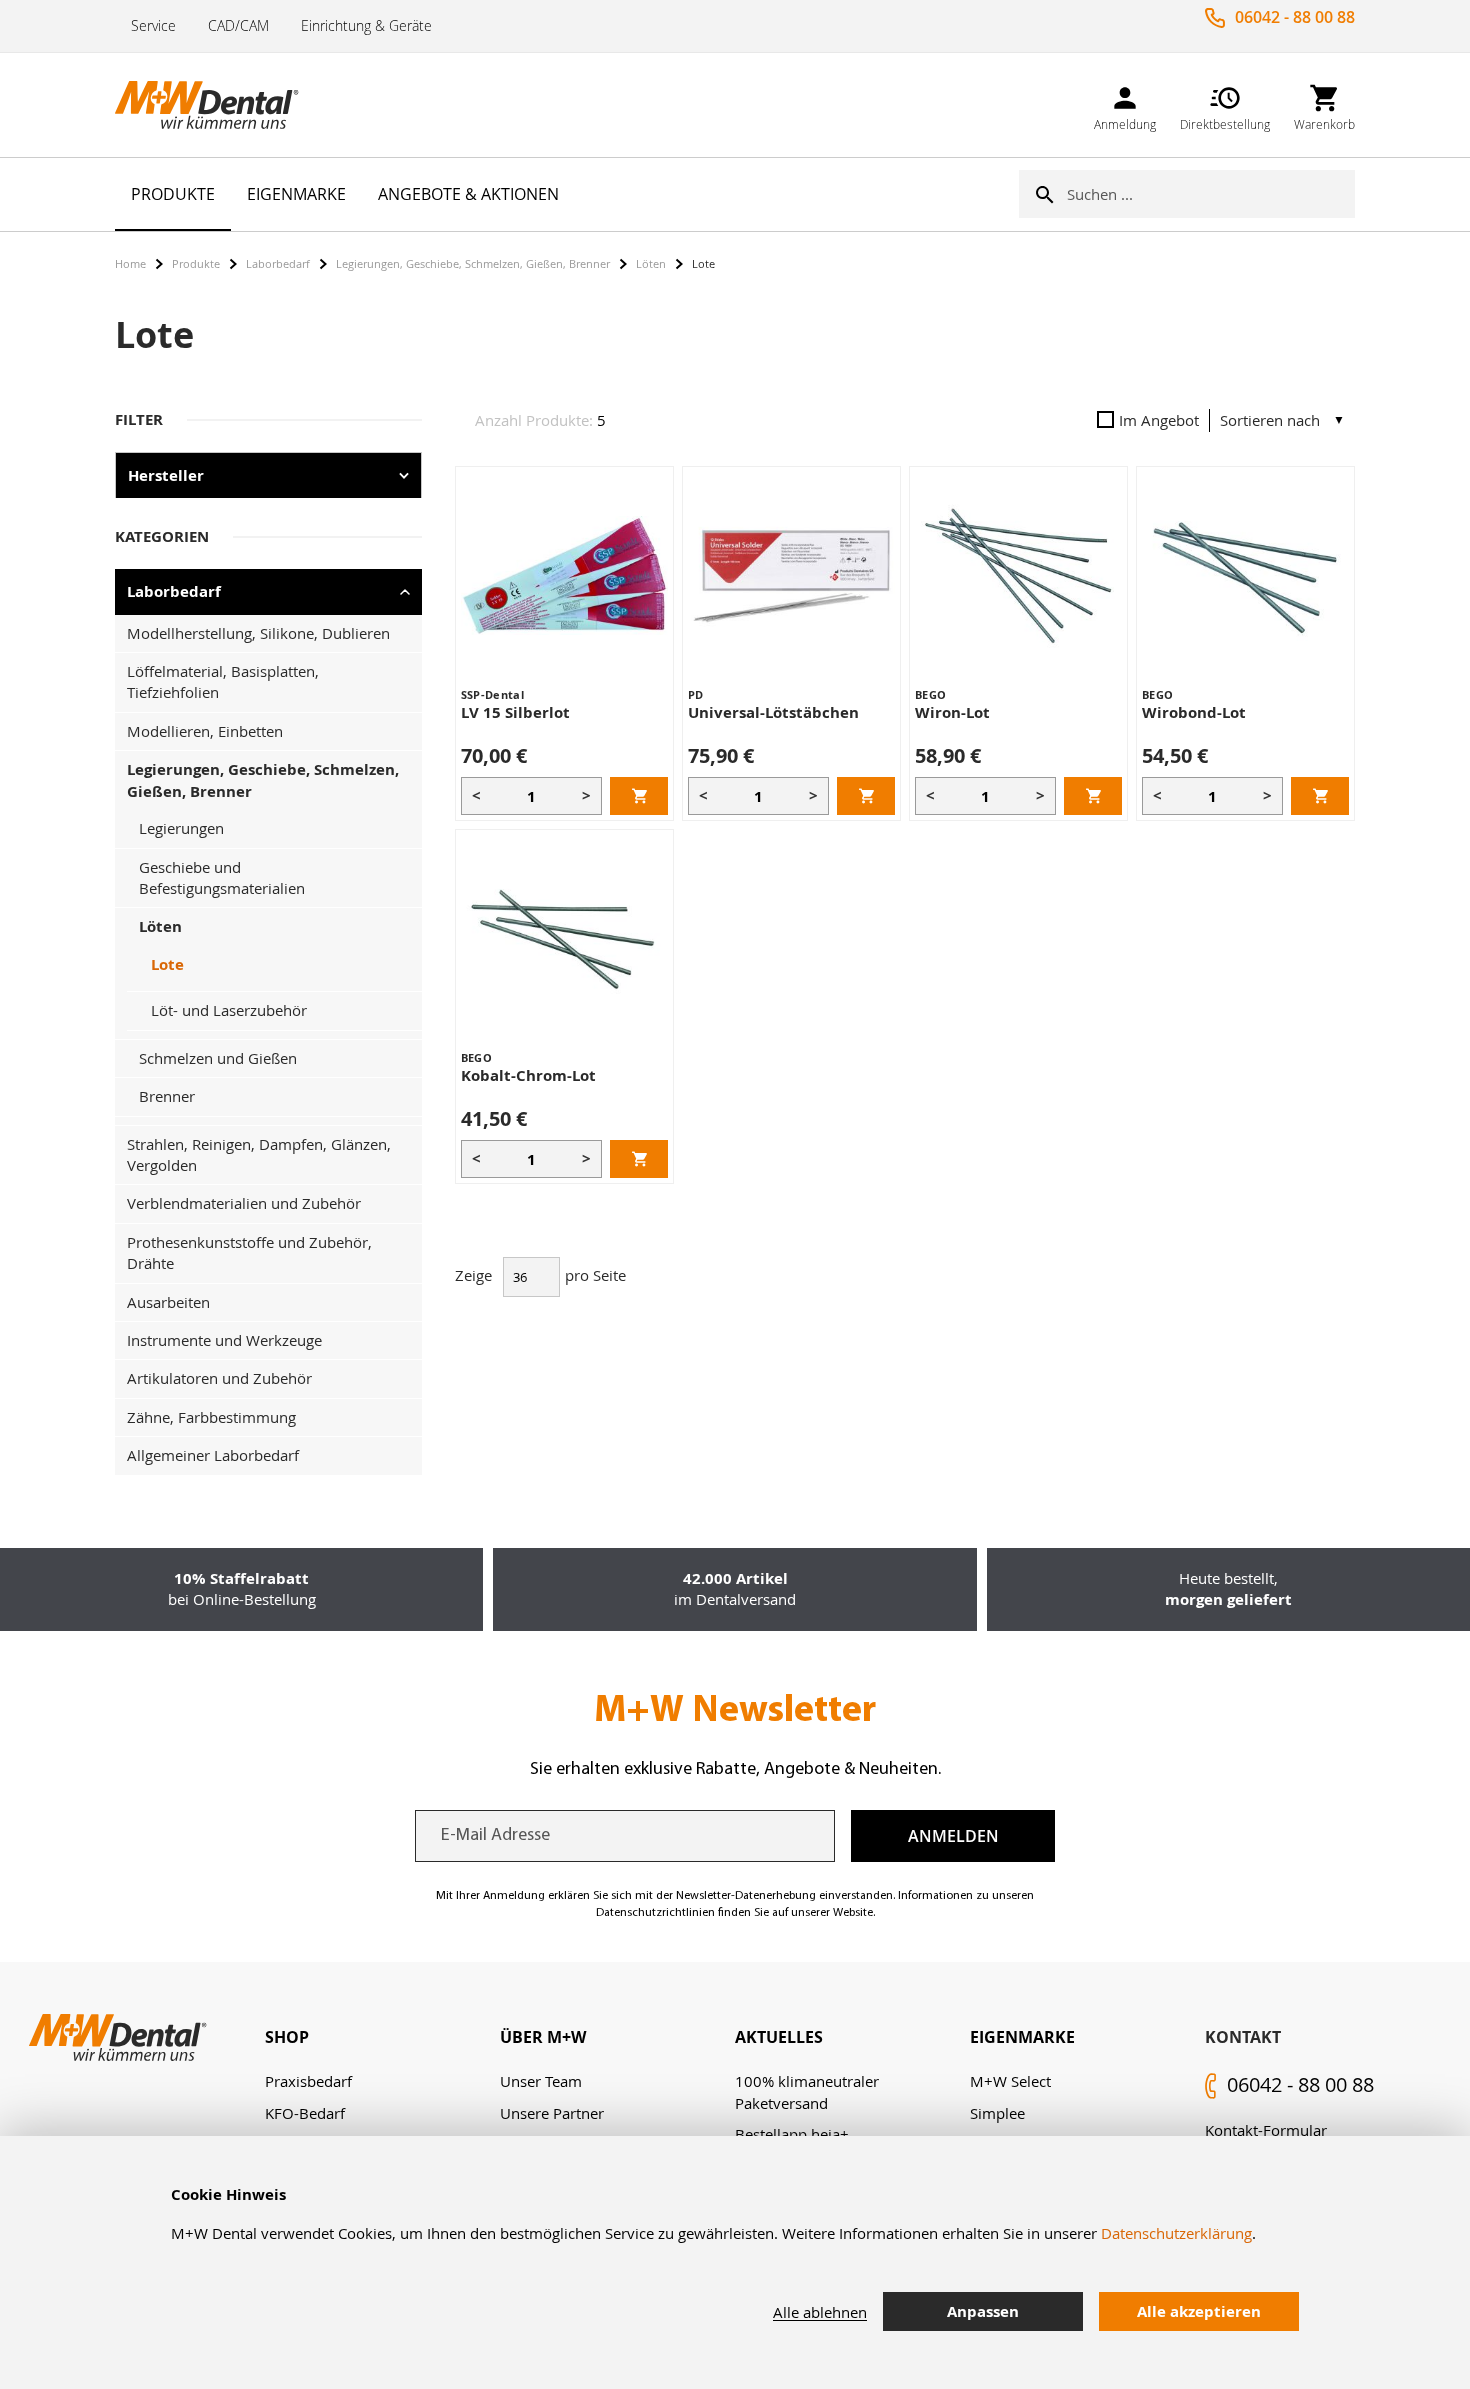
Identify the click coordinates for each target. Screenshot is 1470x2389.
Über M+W (543, 2037)
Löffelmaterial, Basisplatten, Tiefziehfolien (223, 681)
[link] (1125, 104)
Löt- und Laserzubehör (229, 1010)
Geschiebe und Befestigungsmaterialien (222, 877)
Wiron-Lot (952, 712)
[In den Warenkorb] (639, 796)
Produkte (196, 263)
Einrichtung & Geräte (366, 25)
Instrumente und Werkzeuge (224, 1340)
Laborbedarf (278, 263)
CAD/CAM (238, 25)
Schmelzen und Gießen (218, 1058)
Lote (167, 964)
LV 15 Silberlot (515, 712)
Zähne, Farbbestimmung (211, 1417)
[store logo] (215, 105)
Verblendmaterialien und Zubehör (244, 1203)
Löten (651, 263)
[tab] (382, 2037)
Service (153, 25)
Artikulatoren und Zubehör (219, 1378)
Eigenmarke (1022, 2037)
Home (130, 263)
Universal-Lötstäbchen (773, 712)
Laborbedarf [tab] (174, 591)
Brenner (167, 1096)
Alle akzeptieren (1199, 2311)
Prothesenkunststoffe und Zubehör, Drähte (249, 1252)
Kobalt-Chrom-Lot (528, 1075)
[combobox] (1211, 194)
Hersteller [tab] (166, 475)
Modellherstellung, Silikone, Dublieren (258, 633)
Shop (287, 2037)
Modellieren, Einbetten (205, 731)
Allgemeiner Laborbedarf (213, 1455)
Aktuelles (779, 2037)
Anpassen (983, 2311)
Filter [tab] (139, 419)
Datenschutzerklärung (1176, 2233)
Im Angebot (1159, 420)
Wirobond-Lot (1194, 712)
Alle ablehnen (820, 2312)
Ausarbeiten (168, 1302)
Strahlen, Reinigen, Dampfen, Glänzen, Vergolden (259, 1154)
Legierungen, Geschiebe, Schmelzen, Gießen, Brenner (473, 263)
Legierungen (181, 828)
